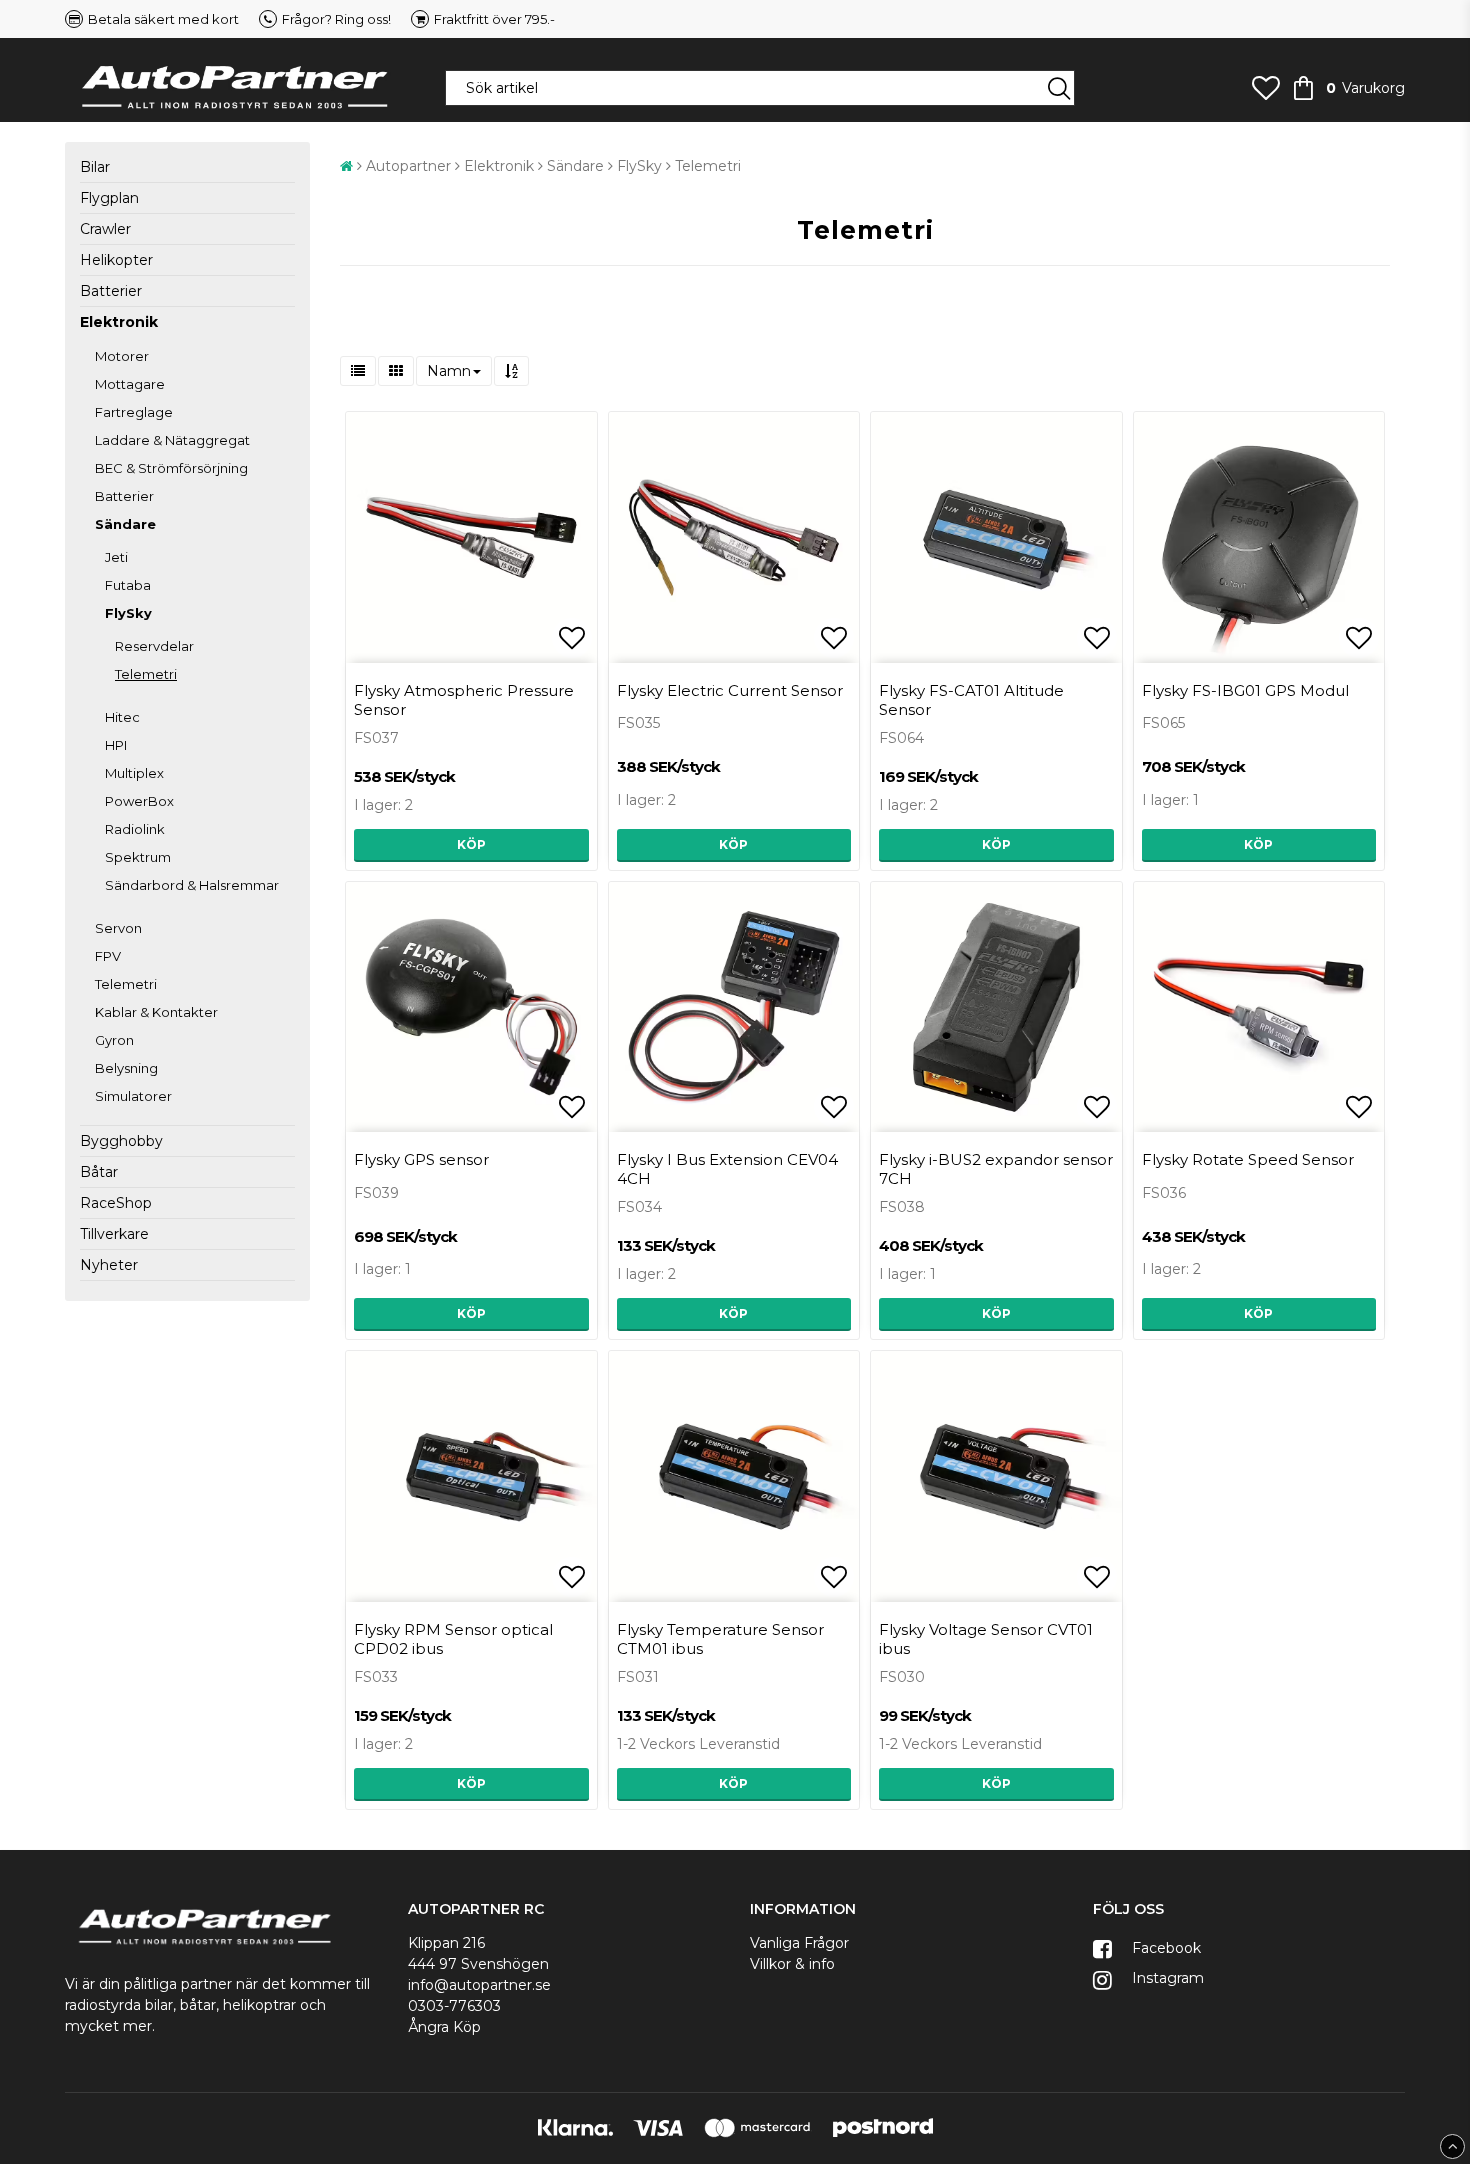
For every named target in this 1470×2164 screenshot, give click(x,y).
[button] (1266, 88)
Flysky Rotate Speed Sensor (1248, 1159)
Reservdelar (154, 646)
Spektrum (138, 857)
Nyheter (109, 1265)
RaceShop (116, 1203)
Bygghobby (121, 1141)
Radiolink (135, 829)
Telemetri (146, 674)
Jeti (116, 557)
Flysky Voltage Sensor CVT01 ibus (986, 1639)
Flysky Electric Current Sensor (730, 690)
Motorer (122, 356)
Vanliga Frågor (799, 1943)
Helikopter (116, 260)
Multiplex (134, 773)
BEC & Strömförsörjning (171, 468)
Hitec (122, 717)
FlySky (128, 613)
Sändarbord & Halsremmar (192, 885)
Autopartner (408, 166)
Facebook (1164, 1948)
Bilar (95, 167)
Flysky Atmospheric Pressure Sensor (464, 700)
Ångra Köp (444, 2027)
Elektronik (119, 322)
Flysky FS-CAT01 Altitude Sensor (971, 700)
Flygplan (109, 198)
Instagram (1166, 1978)
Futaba (128, 585)
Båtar (99, 1172)
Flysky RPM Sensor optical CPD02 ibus (453, 1639)
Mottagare (130, 384)
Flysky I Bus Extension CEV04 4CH (727, 1169)
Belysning (126, 1068)
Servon (118, 928)
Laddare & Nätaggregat (172, 440)
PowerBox (139, 801)
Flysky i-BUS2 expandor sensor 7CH (996, 1169)
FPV (108, 956)
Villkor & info (792, 1964)
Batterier (111, 291)
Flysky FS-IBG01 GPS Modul (1245, 690)
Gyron (114, 1040)
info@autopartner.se (479, 1985)
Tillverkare (114, 1234)
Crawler (105, 229)
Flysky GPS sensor (421, 1159)
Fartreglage (134, 412)
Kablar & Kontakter (156, 1012)
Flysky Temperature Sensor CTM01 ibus (720, 1639)
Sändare (125, 524)
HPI (116, 745)
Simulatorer (133, 1096)
